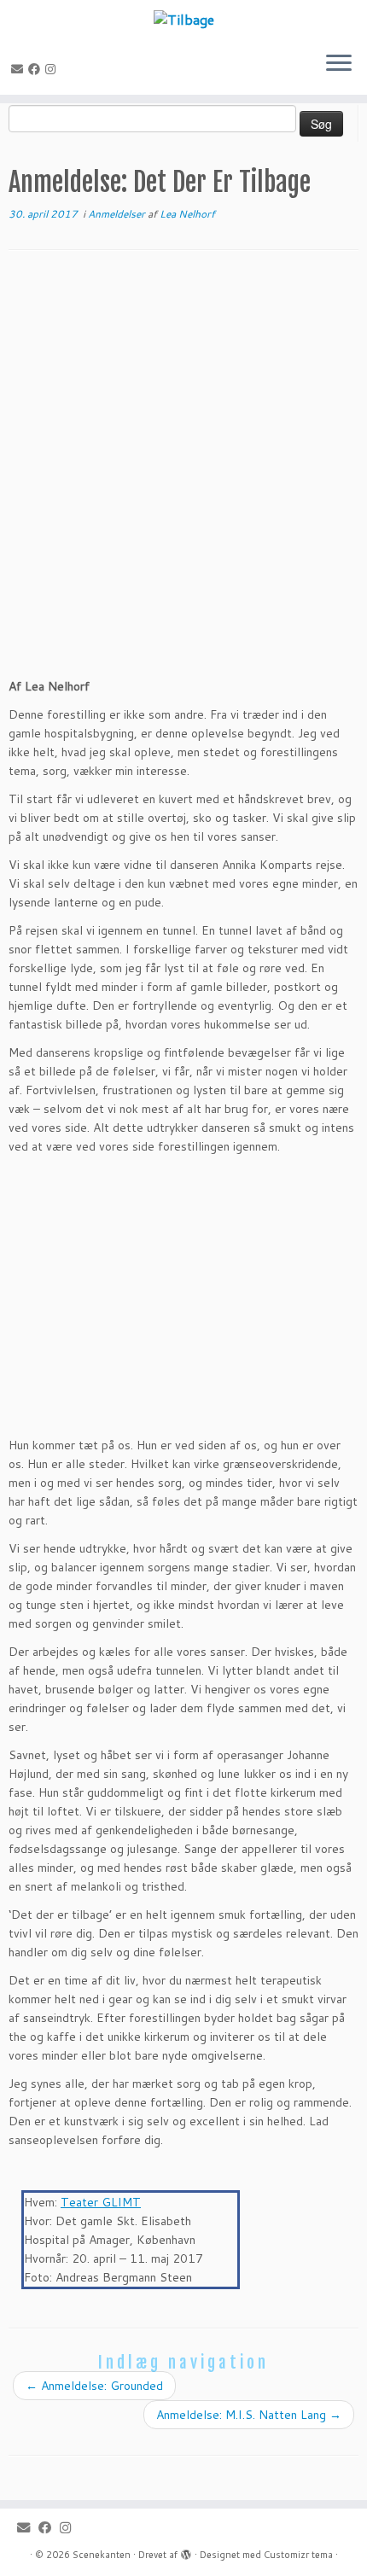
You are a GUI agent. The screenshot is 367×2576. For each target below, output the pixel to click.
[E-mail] (20, 69)
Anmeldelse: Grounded (94, 2386)
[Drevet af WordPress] (186, 2551)
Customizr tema (298, 2555)
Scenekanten (102, 2555)
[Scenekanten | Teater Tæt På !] (183, 19)
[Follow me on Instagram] (53, 69)
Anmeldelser (118, 214)
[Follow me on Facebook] (37, 69)
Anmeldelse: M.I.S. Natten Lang (249, 2415)
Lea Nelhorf (187, 214)
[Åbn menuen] (339, 64)
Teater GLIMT (101, 2202)
